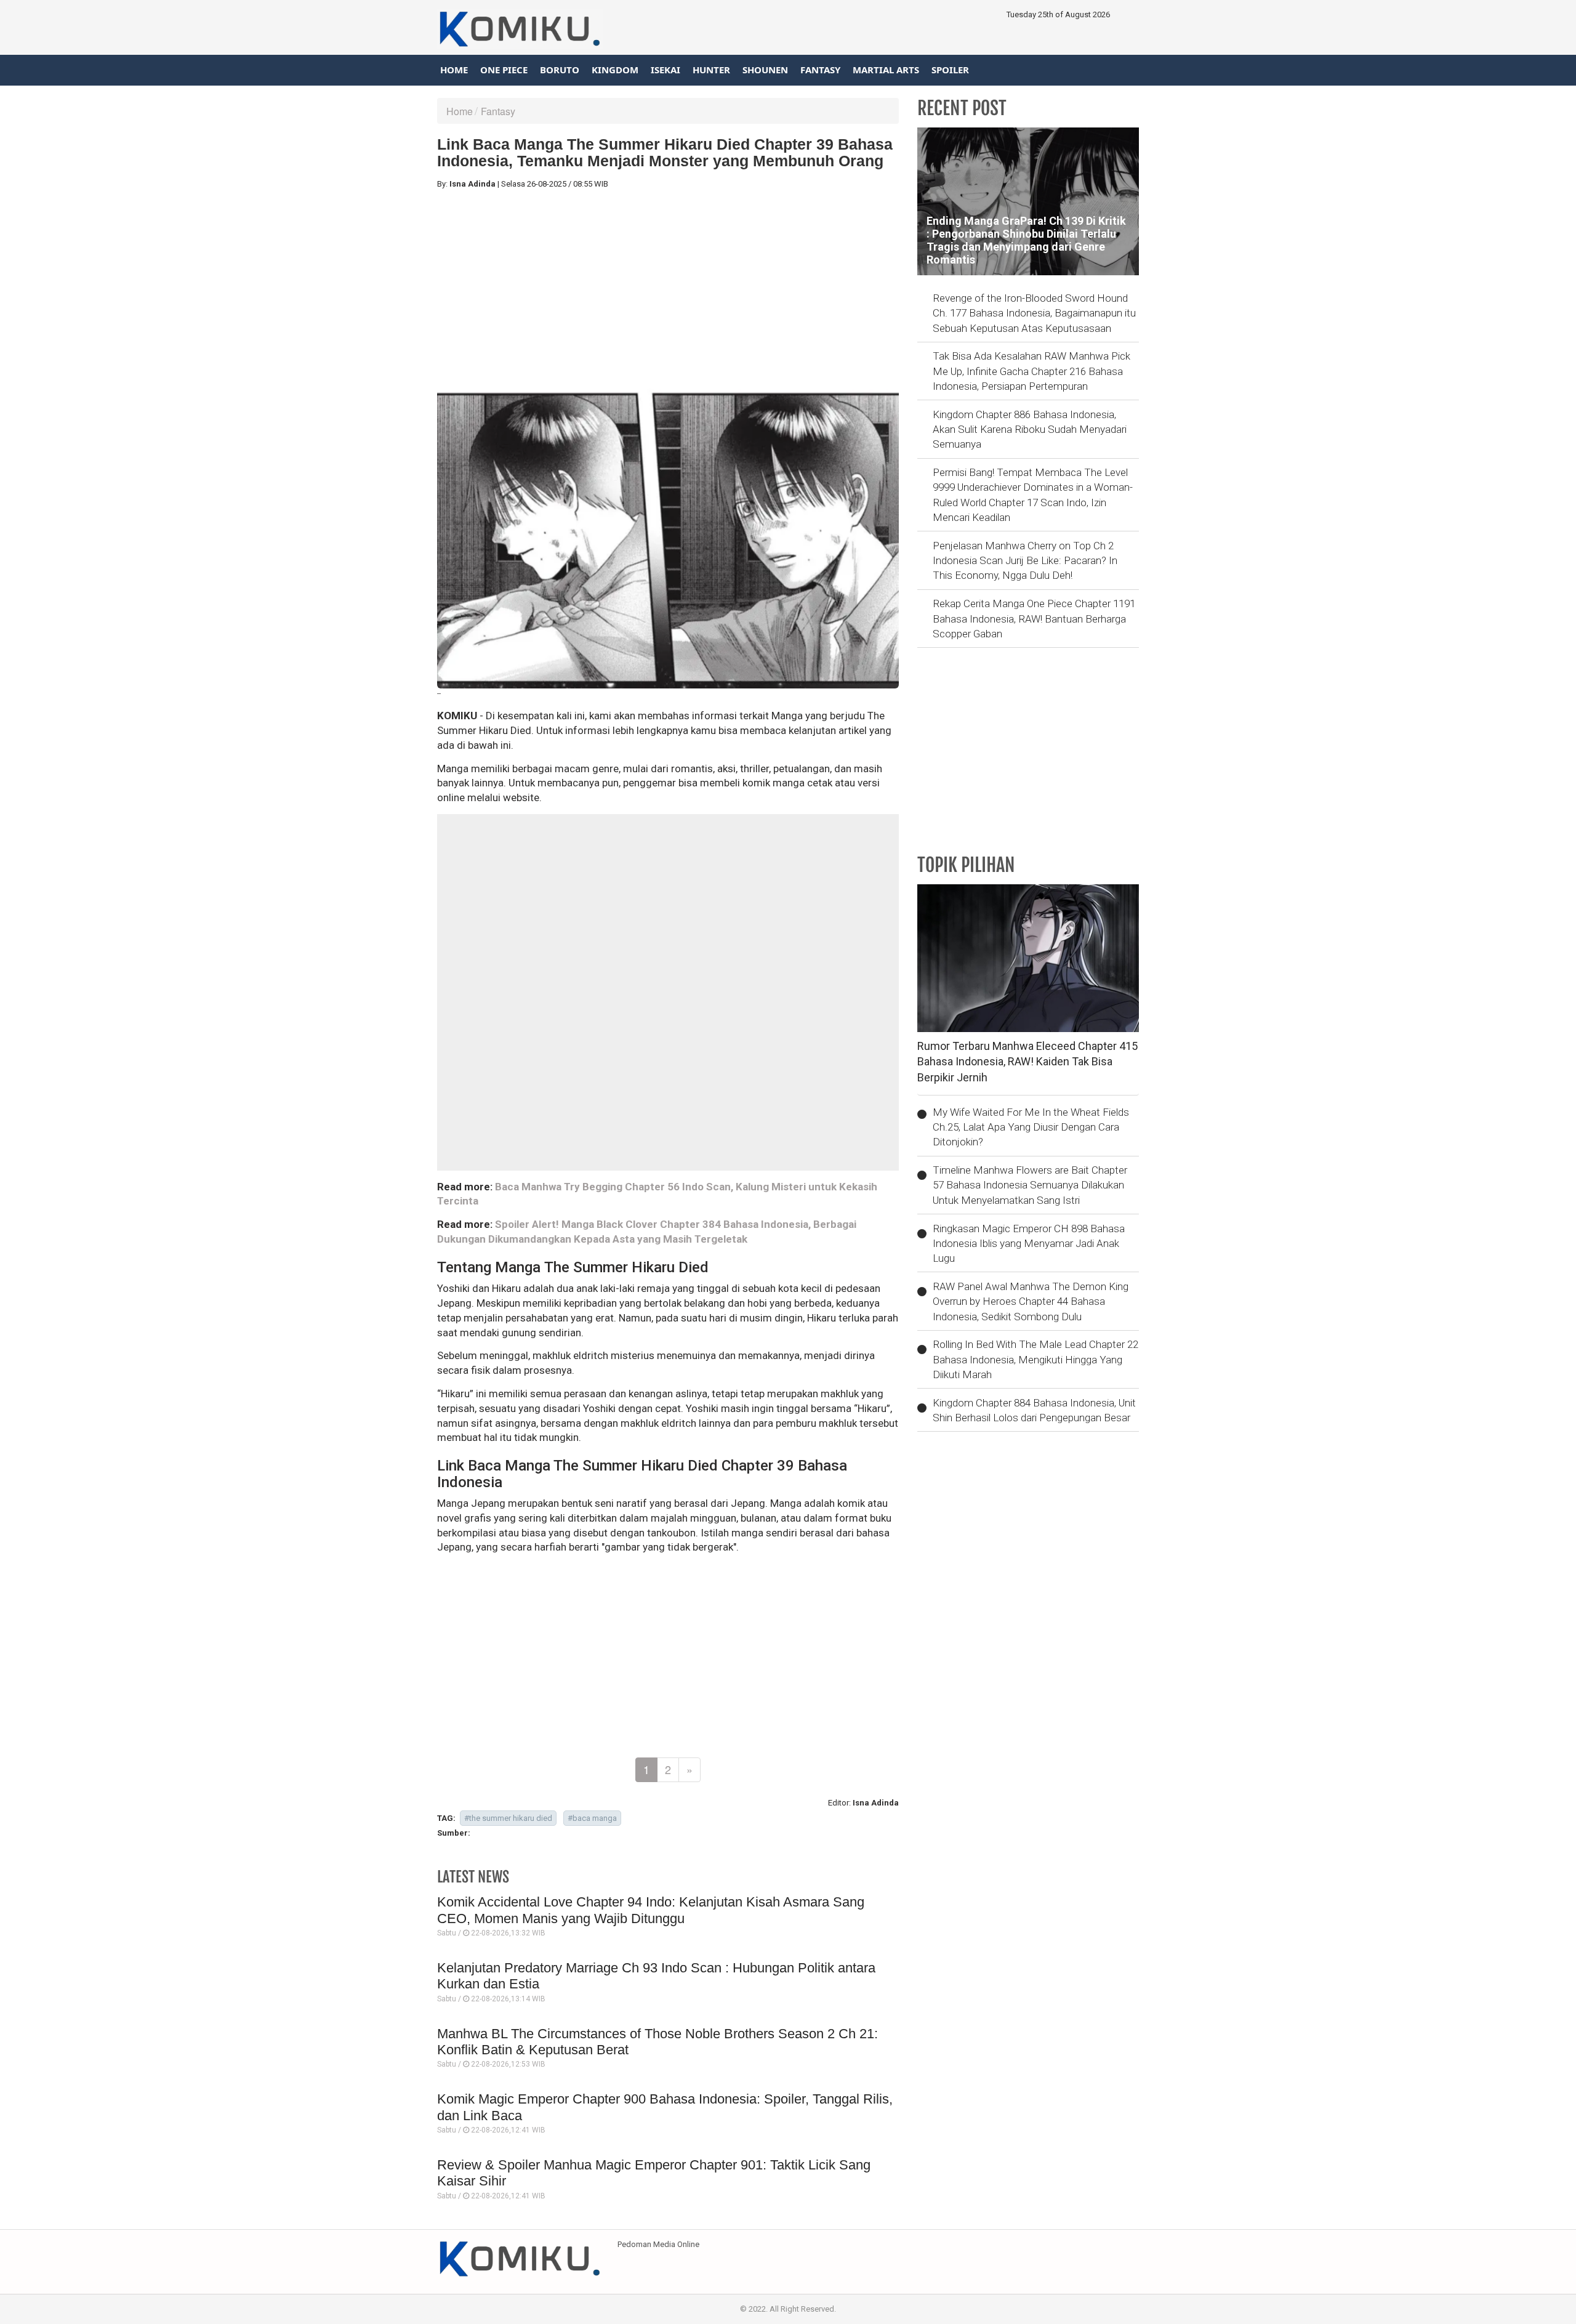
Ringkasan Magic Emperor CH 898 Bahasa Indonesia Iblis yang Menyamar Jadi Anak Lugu (1029, 1244)
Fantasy (820, 70)
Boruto (560, 70)
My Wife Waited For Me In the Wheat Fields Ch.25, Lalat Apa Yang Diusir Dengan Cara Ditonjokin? (1031, 1127)
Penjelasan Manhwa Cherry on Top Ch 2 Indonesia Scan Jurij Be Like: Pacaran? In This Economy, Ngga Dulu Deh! (1025, 561)
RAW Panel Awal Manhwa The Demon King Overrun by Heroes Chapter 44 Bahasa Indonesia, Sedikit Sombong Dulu (1031, 1301)
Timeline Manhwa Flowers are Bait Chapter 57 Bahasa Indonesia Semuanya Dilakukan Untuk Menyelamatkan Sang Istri (1030, 1185)
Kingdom (615, 70)
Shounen (765, 70)
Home (454, 70)
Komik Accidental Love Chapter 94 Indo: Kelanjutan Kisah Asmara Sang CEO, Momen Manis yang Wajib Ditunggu (651, 1910)
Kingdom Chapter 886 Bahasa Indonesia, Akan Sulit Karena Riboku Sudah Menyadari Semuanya (1030, 430)
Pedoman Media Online (658, 2244)
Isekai (665, 70)
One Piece (504, 70)
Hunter (711, 70)
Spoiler (950, 70)
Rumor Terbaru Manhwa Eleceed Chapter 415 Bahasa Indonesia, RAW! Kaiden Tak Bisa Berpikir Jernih (1027, 1062)
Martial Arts (886, 70)
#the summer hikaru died (508, 1818)
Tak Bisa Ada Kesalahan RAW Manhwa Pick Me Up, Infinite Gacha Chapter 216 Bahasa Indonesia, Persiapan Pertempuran (1031, 371)
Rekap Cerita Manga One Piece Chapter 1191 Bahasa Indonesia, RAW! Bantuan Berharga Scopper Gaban (1034, 619)
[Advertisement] (668, 285)
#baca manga (592, 1818)
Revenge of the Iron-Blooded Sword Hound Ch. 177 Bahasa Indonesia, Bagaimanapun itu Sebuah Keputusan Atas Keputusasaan (1034, 313)
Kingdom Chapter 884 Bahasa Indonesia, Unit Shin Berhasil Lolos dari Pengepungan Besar (1034, 1410)
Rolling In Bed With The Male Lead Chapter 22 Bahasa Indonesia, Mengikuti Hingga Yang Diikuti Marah (1035, 1359)
